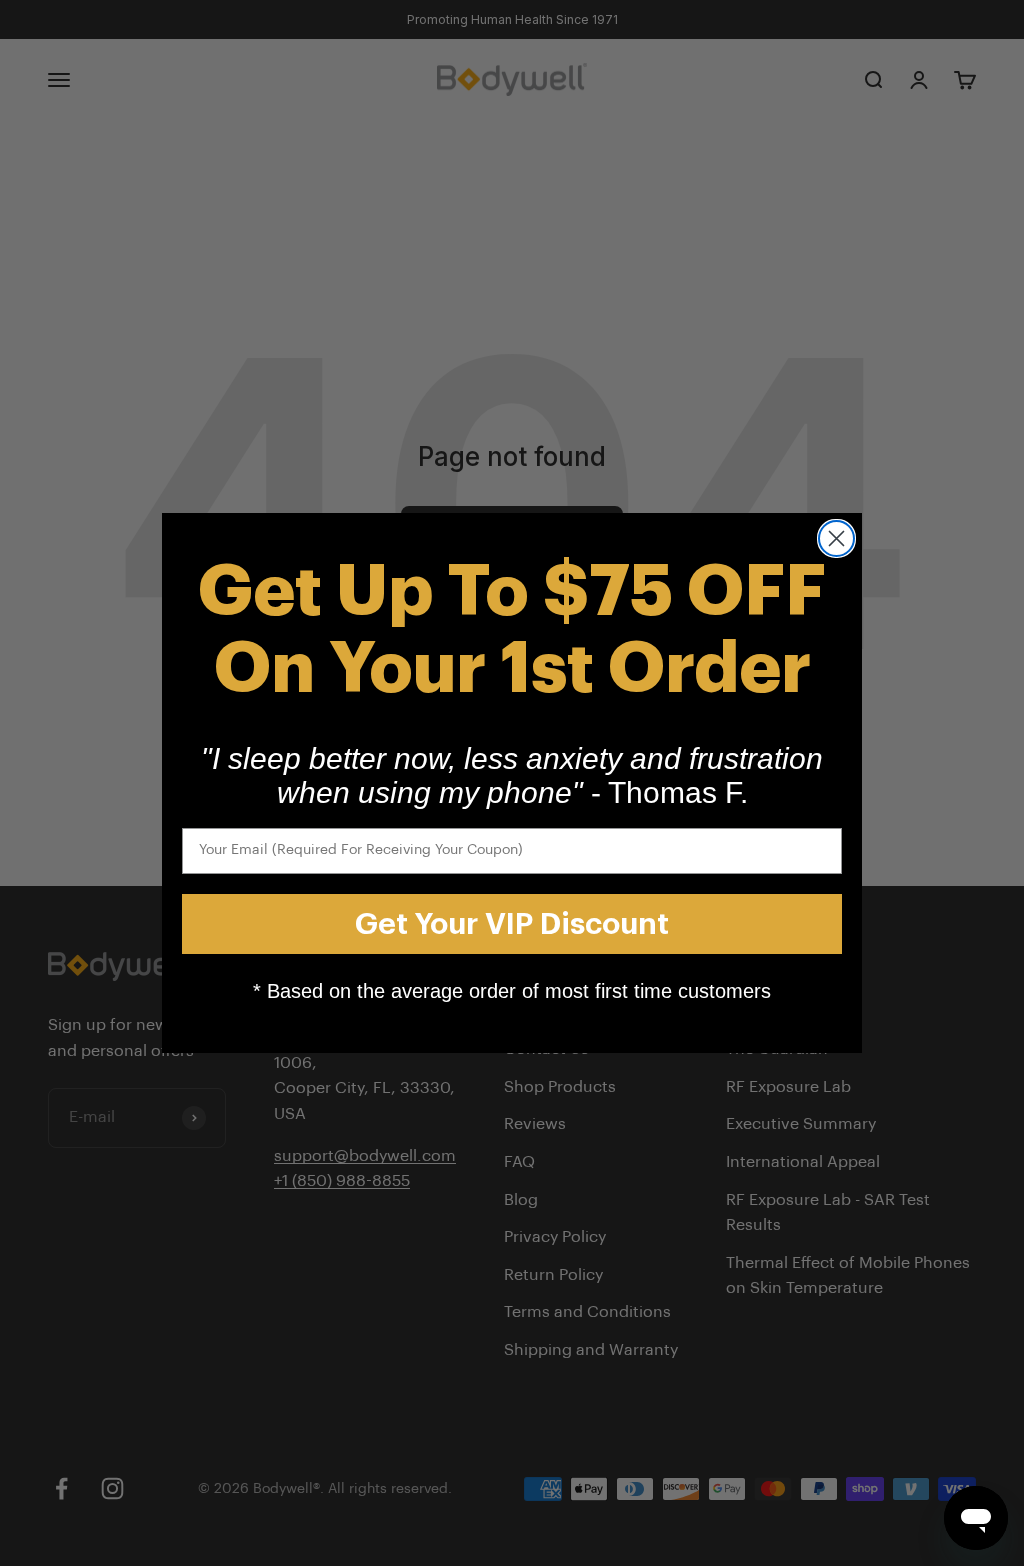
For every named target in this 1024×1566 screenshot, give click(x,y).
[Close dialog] (836, 538)
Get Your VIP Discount (512, 924)
